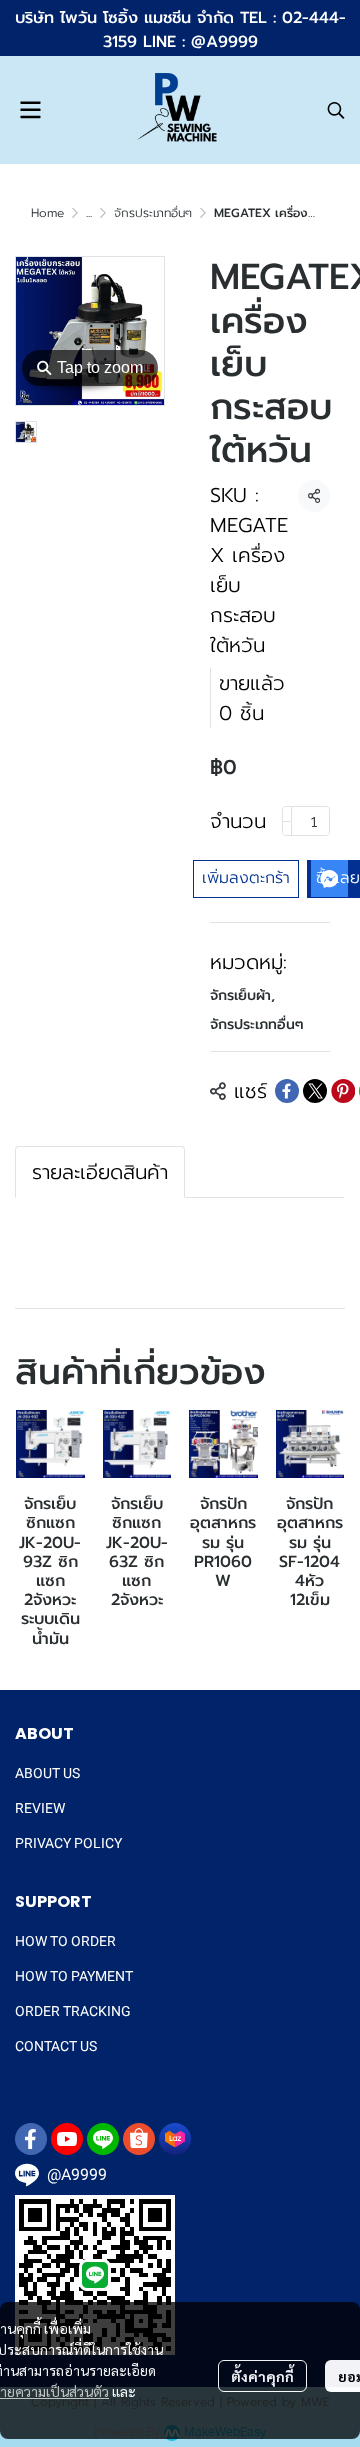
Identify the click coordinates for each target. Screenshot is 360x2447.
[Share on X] (315, 1091)
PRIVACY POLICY (68, 1843)
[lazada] (175, 2139)
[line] (103, 2139)
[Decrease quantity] (287, 821)
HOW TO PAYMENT (74, 1976)
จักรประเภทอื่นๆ (153, 213)
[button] (336, 110)
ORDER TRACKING (73, 2011)
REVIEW (40, 1808)
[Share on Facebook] (287, 1091)
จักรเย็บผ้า (242, 995)
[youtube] (67, 2139)
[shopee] (139, 2139)
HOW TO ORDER (65, 1941)
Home (47, 213)
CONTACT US (56, 2046)
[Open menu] (30, 110)
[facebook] (31, 2139)
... (89, 213)
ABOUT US (47, 1773)
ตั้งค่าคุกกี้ (262, 2376)
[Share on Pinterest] (343, 1091)
